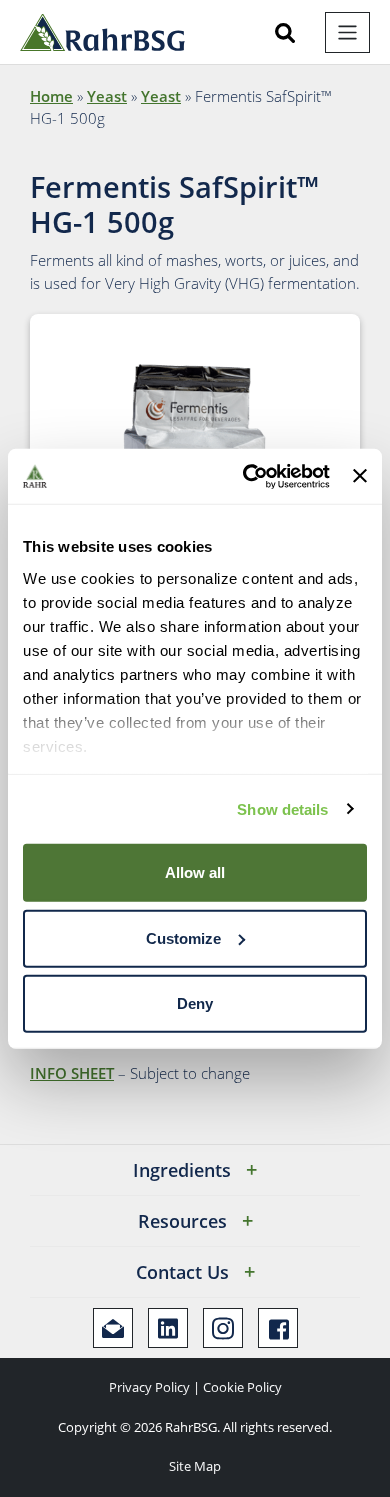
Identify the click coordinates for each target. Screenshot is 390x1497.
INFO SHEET (72, 1073)
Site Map (195, 1466)
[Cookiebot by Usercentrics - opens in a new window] (248, 476)
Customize (183, 937)
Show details (282, 808)
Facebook (278, 1328)
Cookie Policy (242, 1387)
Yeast (107, 96)
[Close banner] (360, 476)
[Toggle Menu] (347, 32)
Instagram (223, 1328)
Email (113, 1328)
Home (51, 96)
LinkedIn (168, 1328)
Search (285, 33)
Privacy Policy (149, 1387)
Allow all (195, 872)
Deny (195, 1003)
